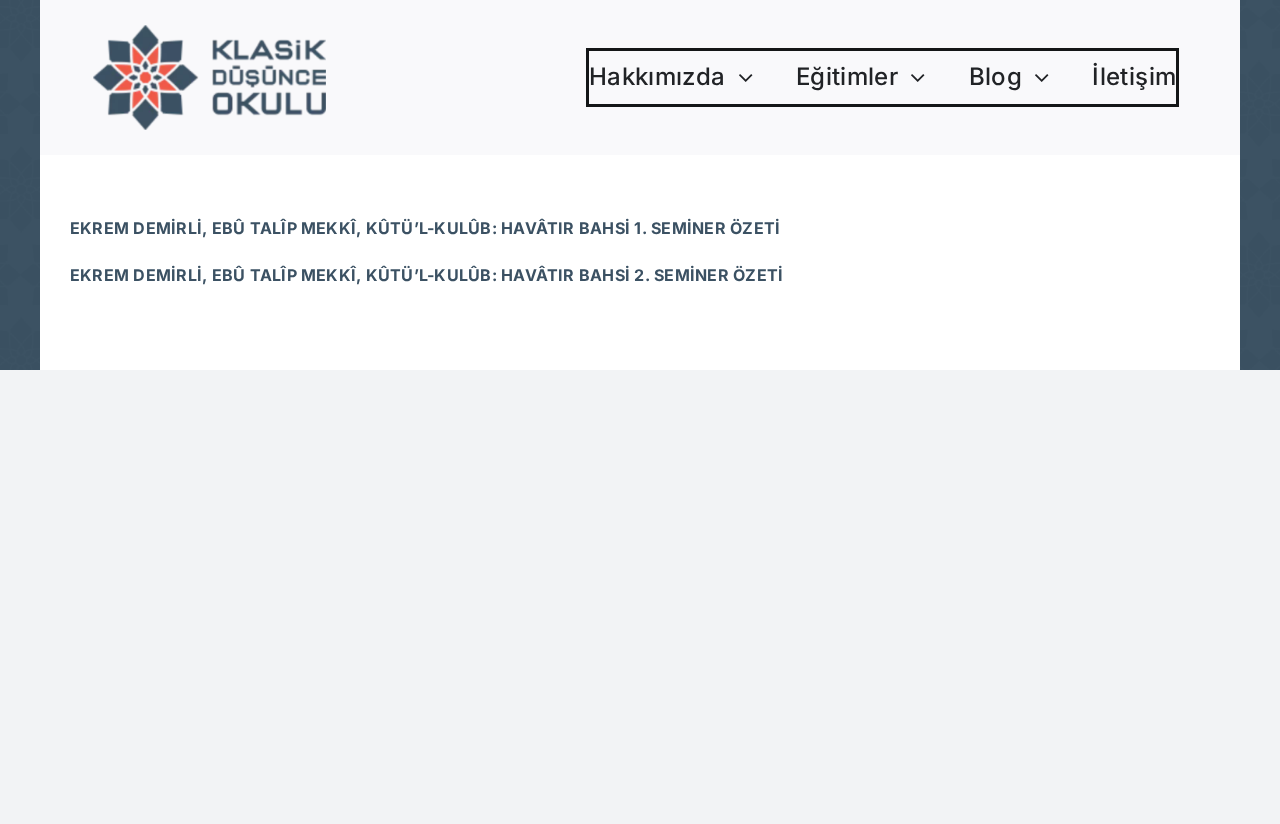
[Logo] (209, 33)
